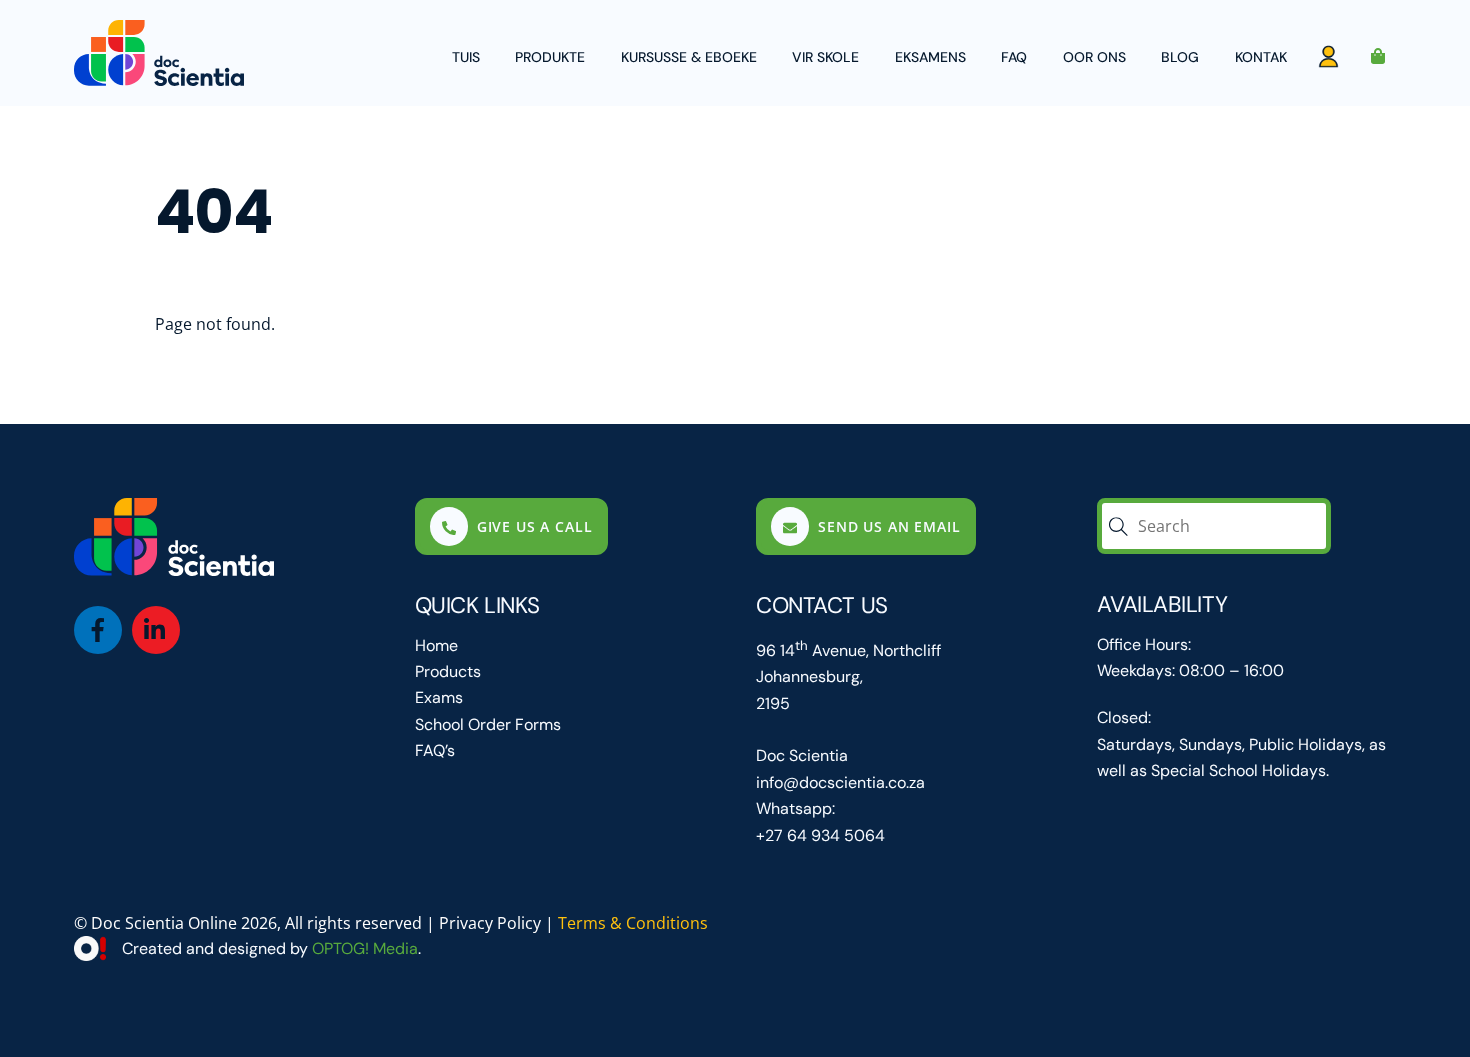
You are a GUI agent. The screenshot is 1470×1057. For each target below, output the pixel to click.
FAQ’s (435, 750)
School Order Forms (488, 724)
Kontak (1261, 57)
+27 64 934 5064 (820, 835)
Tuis (466, 57)
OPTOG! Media (365, 948)
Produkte (550, 57)
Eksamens (930, 57)
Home (436, 645)
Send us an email (889, 526)
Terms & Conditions (633, 923)
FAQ (1014, 57)
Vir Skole (825, 57)
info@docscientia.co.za (840, 782)
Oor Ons (1094, 57)
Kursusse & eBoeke (689, 57)
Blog (1180, 57)
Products (448, 671)
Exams (439, 697)
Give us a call (535, 526)
